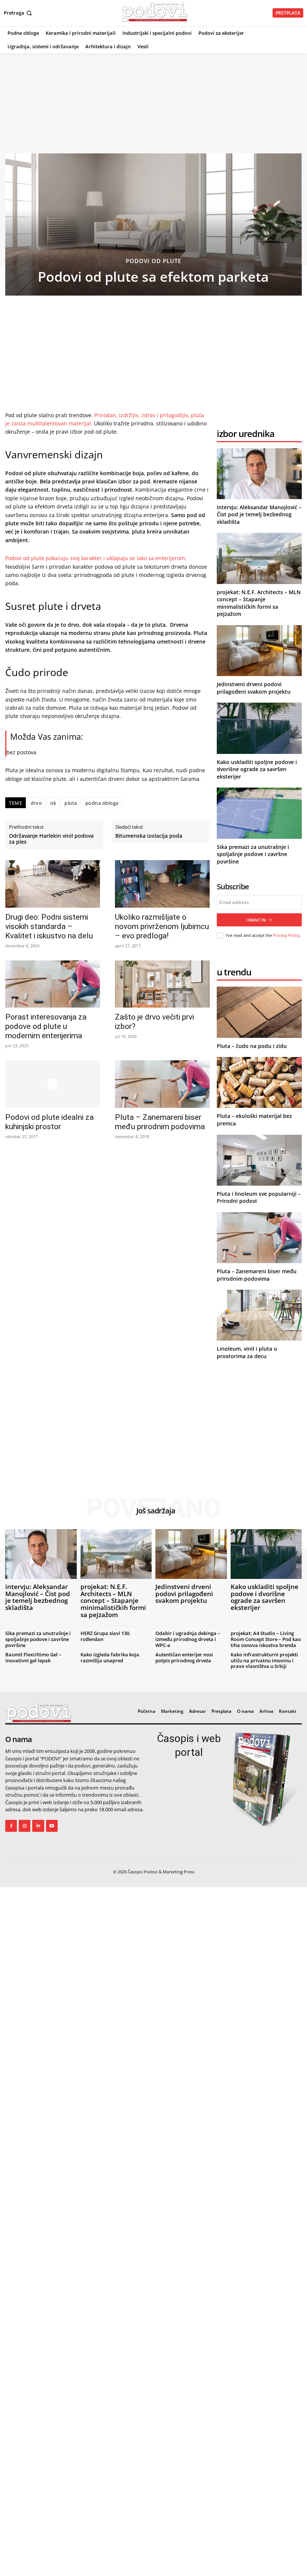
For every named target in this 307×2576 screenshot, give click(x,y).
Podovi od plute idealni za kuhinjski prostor (49, 1122)
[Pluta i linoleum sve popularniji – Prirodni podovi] (259, 1160)
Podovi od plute (153, 261)
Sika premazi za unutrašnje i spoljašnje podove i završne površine (253, 854)
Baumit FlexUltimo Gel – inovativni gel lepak (33, 1657)
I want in (256, 920)
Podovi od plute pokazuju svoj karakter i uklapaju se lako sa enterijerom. (96, 558)
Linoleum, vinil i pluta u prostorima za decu (247, 1352)
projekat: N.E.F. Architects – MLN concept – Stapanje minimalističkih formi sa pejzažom (259, 603)
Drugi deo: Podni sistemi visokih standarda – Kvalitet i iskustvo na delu (49, 926)
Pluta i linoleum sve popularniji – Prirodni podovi (259, 1197)
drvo (36, 803)
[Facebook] (11, 1826)
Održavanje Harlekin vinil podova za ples (51, 839)
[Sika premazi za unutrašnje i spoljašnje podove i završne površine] (259, 813)
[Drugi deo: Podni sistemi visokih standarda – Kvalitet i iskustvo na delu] (53, 884)
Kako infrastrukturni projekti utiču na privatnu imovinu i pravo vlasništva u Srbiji (264, 1660)
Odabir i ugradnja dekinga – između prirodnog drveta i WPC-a (188, 1639)
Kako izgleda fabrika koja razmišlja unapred (110, 1657)
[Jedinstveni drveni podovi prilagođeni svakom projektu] (259, 651)
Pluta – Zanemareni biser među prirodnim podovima (160, 1122)
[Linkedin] (38, 1826)
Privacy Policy (286, 935)
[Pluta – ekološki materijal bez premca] (259, 1082)
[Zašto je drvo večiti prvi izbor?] (162, 984)
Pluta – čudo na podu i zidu (252, 1046)
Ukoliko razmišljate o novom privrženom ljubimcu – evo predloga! (162, 926)
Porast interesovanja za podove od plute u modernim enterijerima (46, 1026)
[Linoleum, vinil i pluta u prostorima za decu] (259, 1315)
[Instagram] (25, 1826)
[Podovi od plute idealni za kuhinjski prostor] (53, 1084)
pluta (71, 803)
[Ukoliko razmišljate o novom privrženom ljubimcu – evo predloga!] (162, 884)
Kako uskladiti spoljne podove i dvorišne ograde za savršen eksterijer (257, 769)
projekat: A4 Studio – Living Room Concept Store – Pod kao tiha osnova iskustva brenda (266, 1639)
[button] (19, 13)
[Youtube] (52, 1826)
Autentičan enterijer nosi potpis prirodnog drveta (184, 1657)
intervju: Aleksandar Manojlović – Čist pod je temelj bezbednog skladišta (259, 514)
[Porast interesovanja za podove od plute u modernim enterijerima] (53, 984)
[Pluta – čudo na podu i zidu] (259, 1012)
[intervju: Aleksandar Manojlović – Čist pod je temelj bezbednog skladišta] (259, 474)
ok (53, 803)
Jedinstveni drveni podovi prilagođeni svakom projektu (254, 688)
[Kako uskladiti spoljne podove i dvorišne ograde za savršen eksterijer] (259, 728)
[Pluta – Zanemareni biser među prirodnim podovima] (162, 1084)
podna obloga (102, 803)
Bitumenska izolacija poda (149, 836)
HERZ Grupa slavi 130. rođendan (106, 1636)
